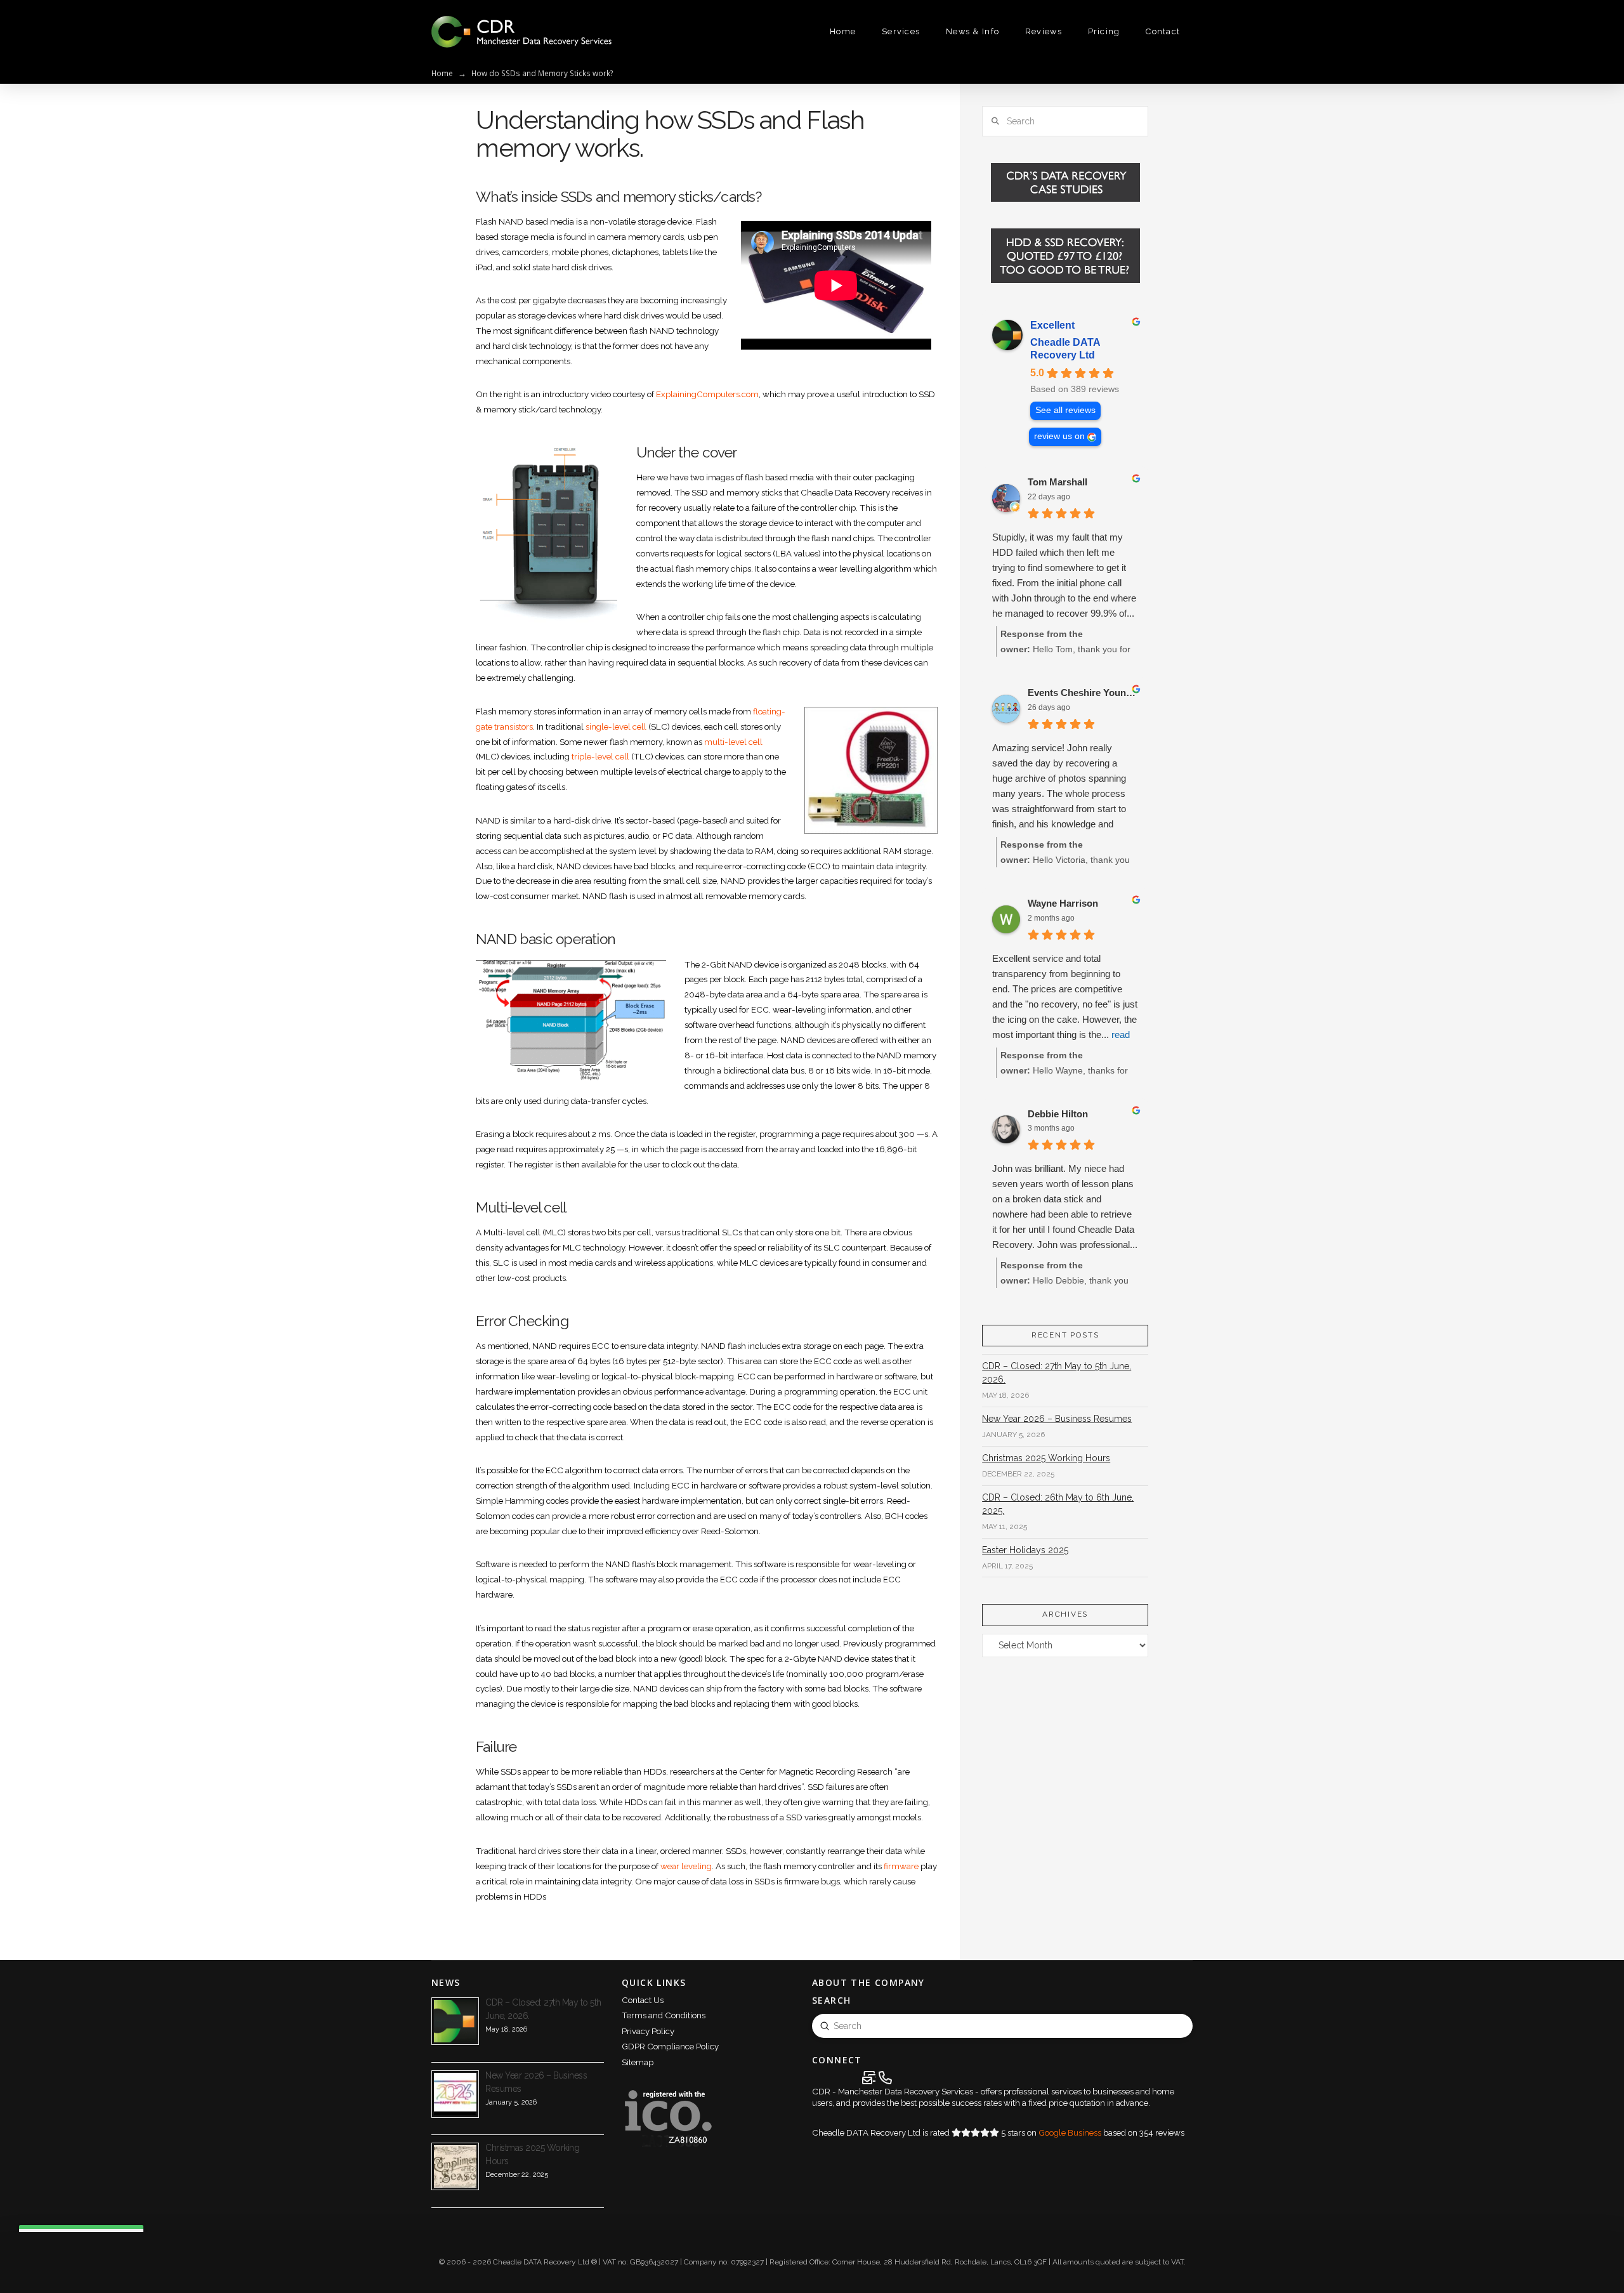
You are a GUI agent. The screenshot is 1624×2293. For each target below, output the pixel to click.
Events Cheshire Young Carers (1083, 693)
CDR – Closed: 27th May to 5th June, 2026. (1057, 1373)
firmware (901, 1866)
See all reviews (1065, 410)
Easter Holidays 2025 (1025, 1550)
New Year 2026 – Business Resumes (1057, 1419)
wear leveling (686, 1866)
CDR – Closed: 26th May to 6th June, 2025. (1058, 1504)
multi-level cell (733, 742)
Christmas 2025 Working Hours (1046, 1458)
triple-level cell (600, 756)
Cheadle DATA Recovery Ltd (1065, 349)
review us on (1059, 436)
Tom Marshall (1058, 482)
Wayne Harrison (1063, 903)
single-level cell (616, 726)
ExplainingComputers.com (707, 394)
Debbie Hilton (1058, 1114)
